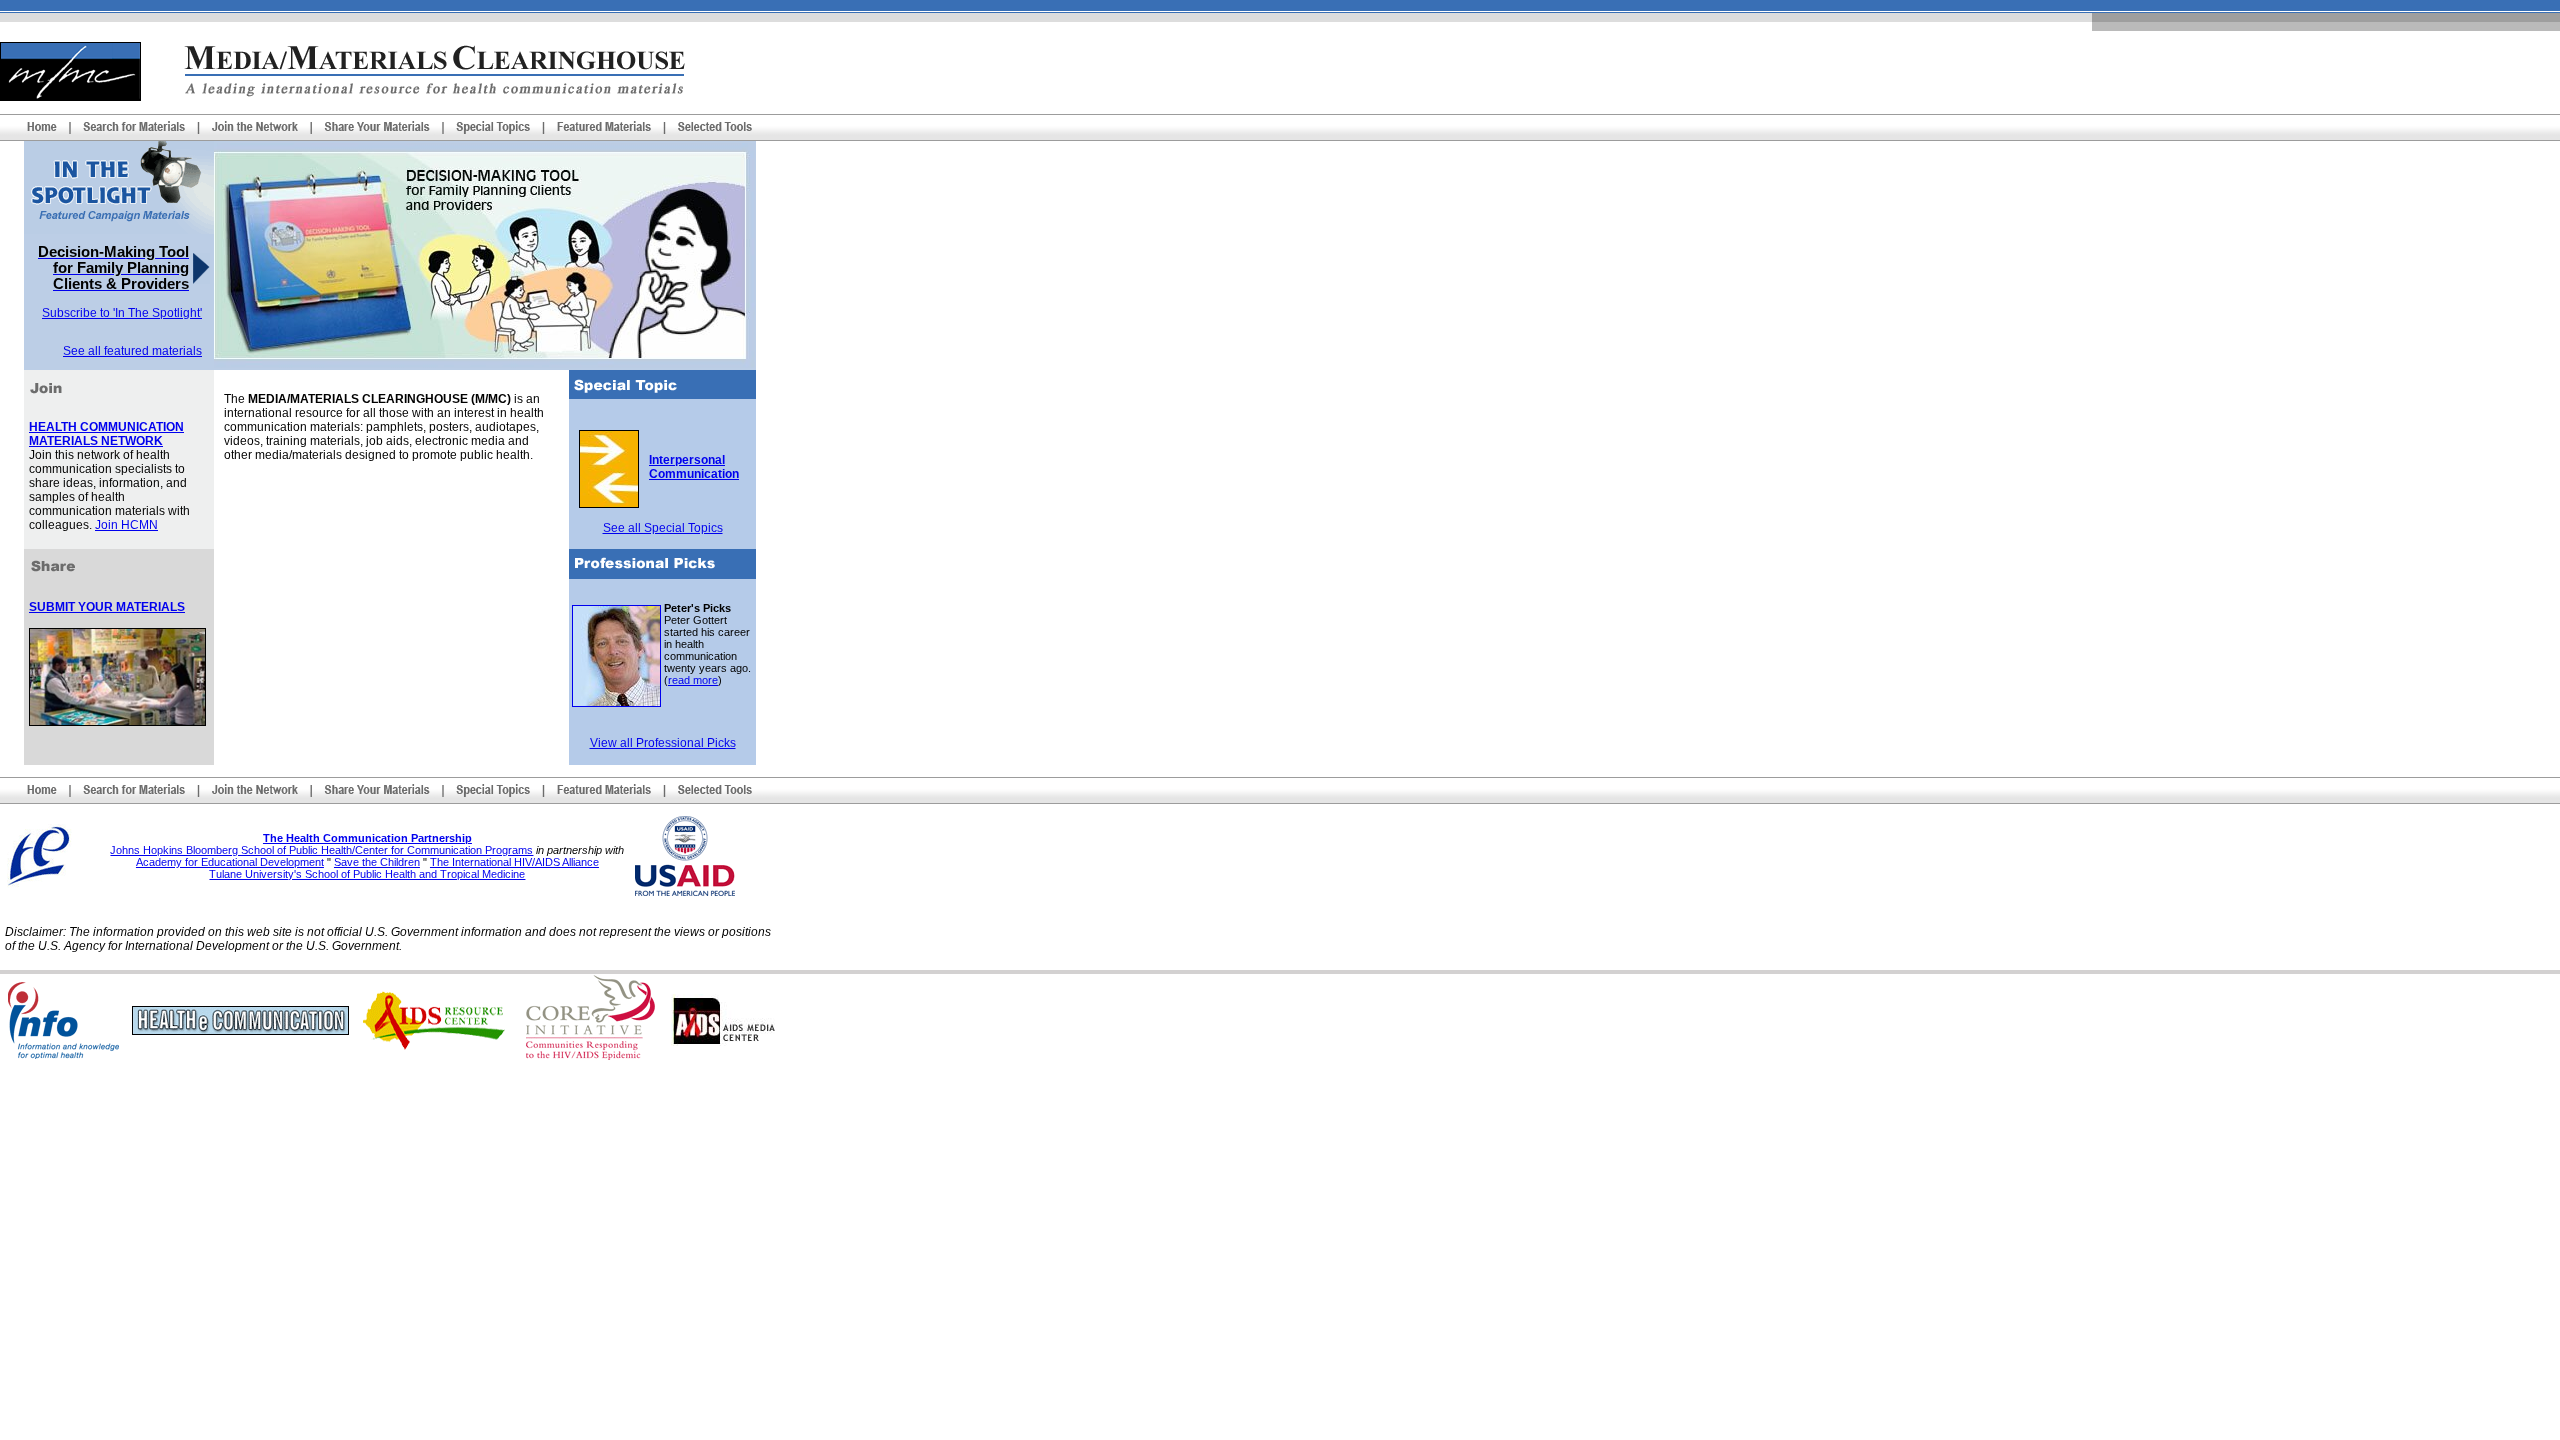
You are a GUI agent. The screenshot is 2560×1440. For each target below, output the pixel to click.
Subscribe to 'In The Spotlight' (122, 313)
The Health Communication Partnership (367, 838)
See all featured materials (132, 351)
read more (693, 680)
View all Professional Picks (663, 743)
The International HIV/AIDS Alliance (514, 862)
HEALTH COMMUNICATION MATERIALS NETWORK (106, 434)
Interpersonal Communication (694, 467)
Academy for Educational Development (230, 862)
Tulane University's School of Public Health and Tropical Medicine (367, 874)
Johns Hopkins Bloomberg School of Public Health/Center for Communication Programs (321, 850)
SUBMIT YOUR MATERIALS (107, 607)
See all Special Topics (663, 528)
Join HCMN (126, 525)
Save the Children (377, 862)
